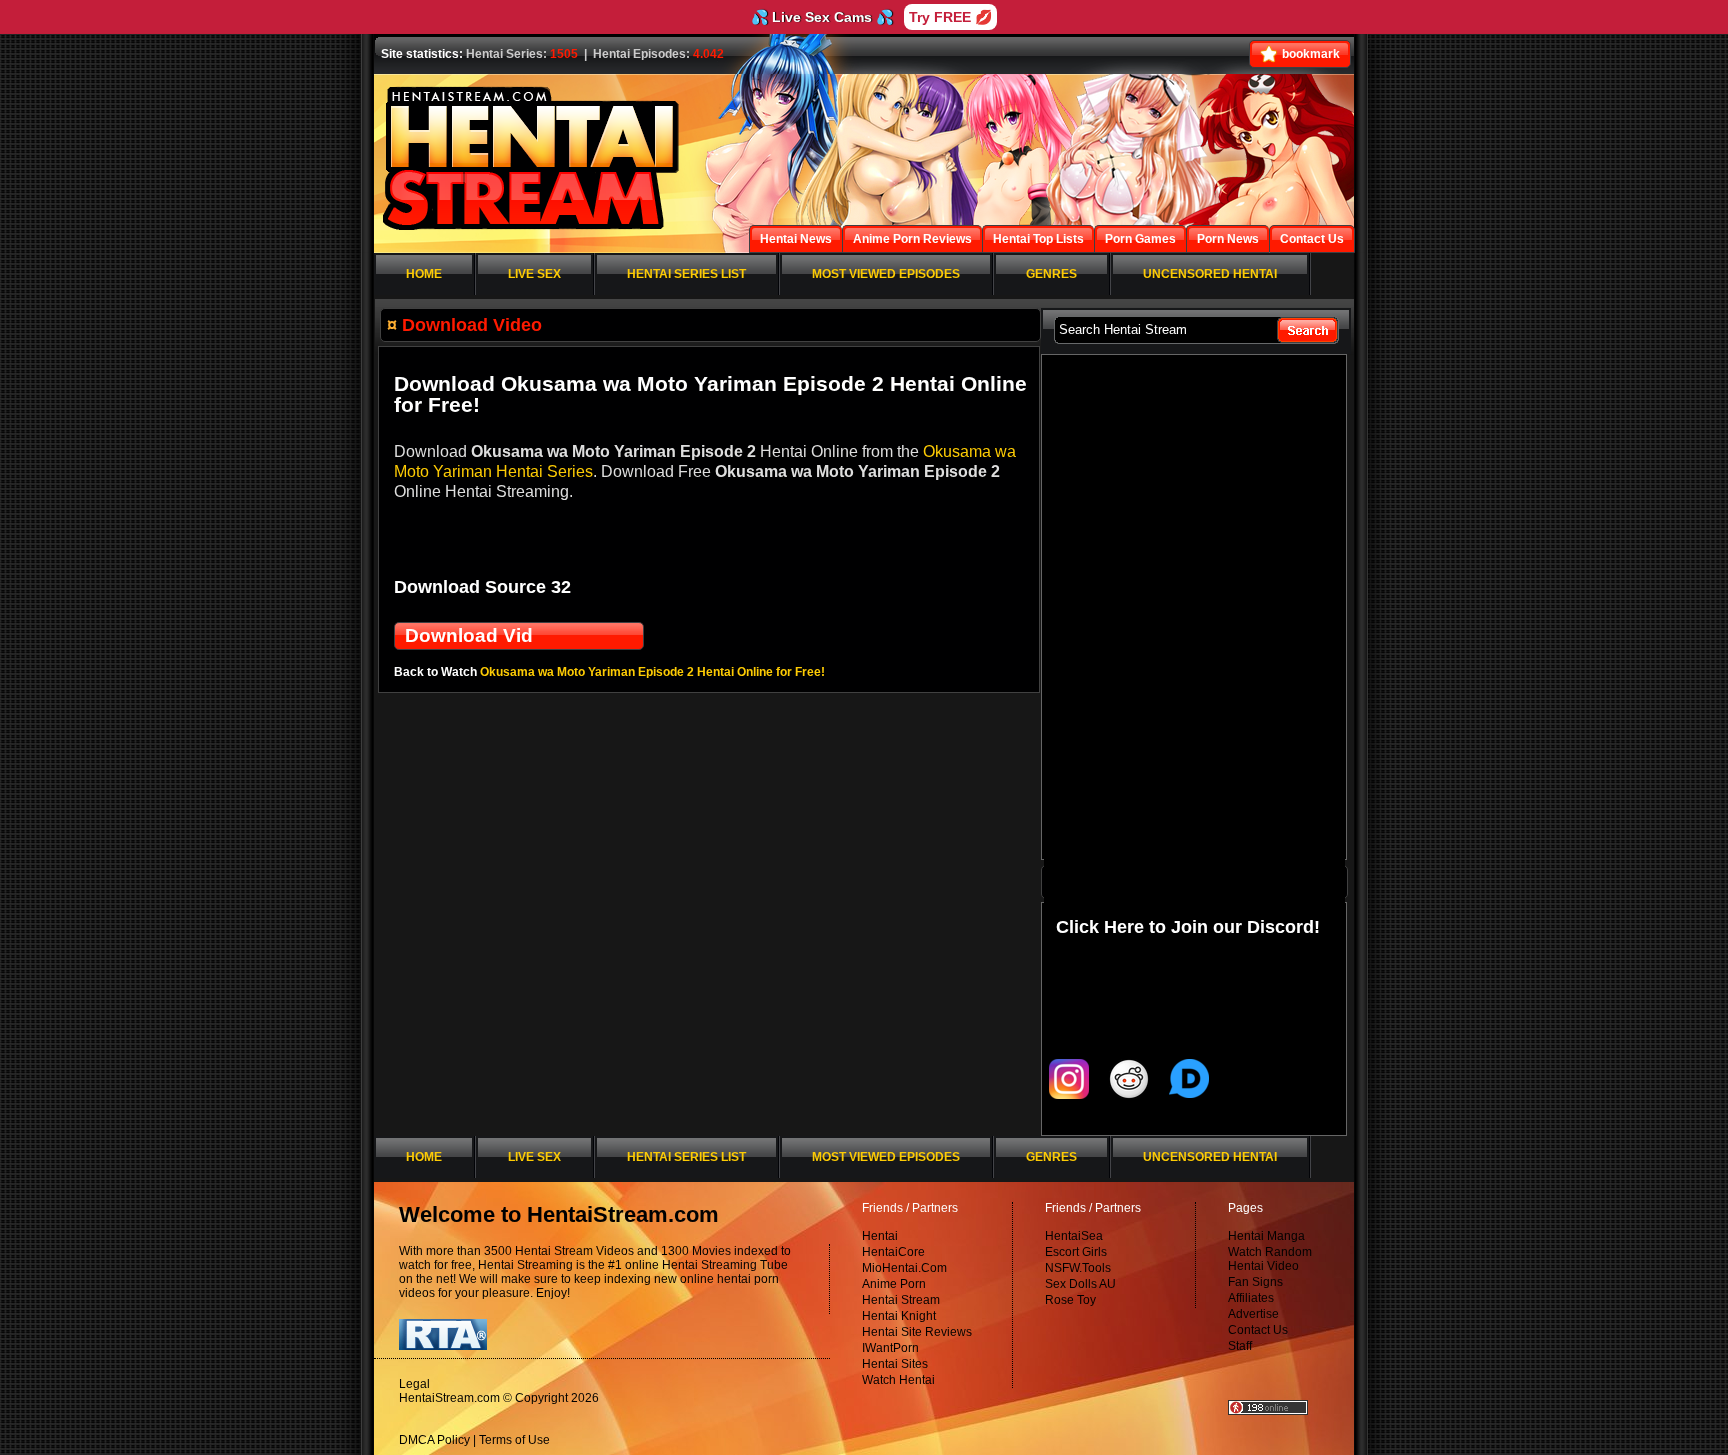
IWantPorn (890, 1348)
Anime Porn (894, 1284)
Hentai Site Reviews (917, 1332)
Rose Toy (1070, 1300)
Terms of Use (514, 1440)
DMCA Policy (434, 1440)
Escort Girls (1076, 1252)
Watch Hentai (898, 1380)
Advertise (1253, 1314)
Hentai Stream (901, 1300)
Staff (1240, 1346)
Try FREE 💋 (950, 17)
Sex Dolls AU (1080, 1284)
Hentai (880, 1236)
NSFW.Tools (1078, 1268)
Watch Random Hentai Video (1270, 1259)
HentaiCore (893, 1252)
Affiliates (1251, 1298)
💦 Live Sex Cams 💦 (822, 17)
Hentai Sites (895, 1364)
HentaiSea (1074, 1236)
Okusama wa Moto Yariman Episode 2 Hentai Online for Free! (652, 672)
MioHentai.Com (904, 1268)
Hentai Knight (899, 1316)
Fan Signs (1255, 1282)
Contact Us (1258, 1330)
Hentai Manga (1266, 1236)
